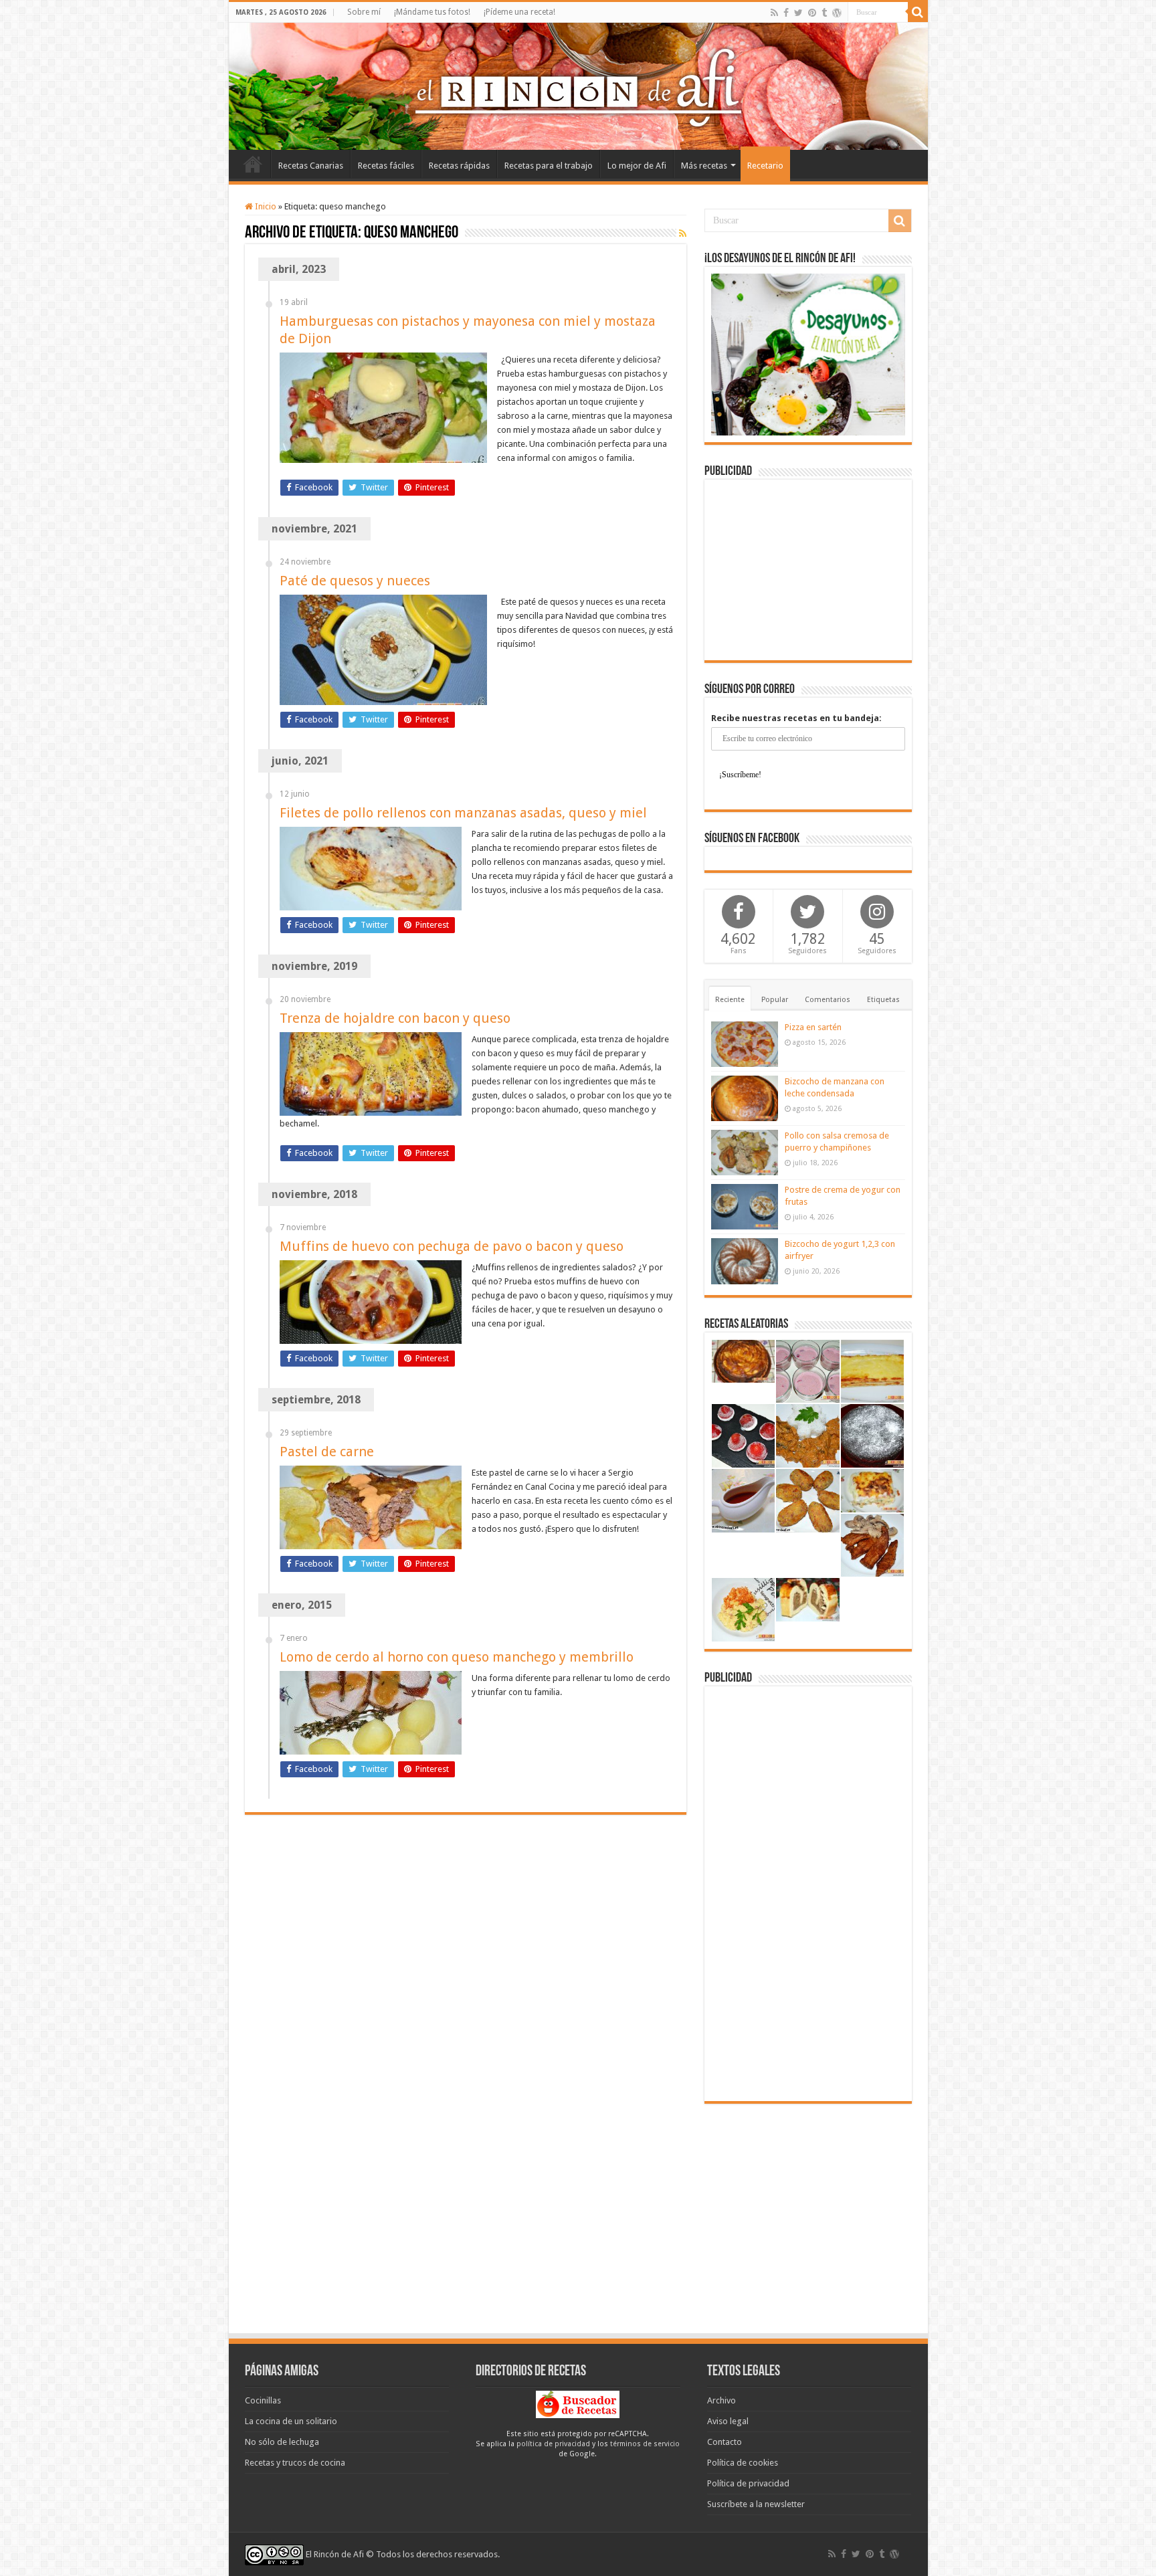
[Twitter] (798, 13)
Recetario (765, 166)
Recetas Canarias (311, 166)
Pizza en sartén (813, 1027)
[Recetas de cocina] (578, 2404)
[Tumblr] (824, 13)
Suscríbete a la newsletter (756, 2504)
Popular (775, 1000)
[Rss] (774, 13)
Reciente (730, 1000)
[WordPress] (837, 13)
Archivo (721, 2400)
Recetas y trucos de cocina (295, 2463)
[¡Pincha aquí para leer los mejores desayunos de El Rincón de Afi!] (808, 354)
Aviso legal (728, 2421)
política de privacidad (553, 2444)
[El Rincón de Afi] (578, 86)
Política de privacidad (748, 2483)
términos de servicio (645, 2444)
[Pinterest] (812, 13)
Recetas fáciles (386, 166)
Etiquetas (883, 1000)
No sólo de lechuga (282, 2442)
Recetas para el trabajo (549, 166)
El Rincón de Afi (335, 2554)
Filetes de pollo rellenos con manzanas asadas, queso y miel (463, 813)
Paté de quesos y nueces (355, 581)
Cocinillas (263, 2400)
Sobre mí (364, 12)
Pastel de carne (327, 1452)
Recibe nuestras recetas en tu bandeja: (796, 718)
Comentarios (828, 1000)
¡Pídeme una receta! (519, 12)
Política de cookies (743, 2463)
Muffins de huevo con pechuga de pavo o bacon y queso (452, 1246)
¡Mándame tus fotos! (432, 12)
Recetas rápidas (459, 166)
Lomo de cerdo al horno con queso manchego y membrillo (457, 1657)
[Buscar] (918, 12)
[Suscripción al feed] (683, 233)
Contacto (725, 2442)
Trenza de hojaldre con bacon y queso (395, 1018)
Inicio (253, 164)
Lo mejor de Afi (637, 166)
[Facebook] (786, 13)
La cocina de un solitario (291, 2421)
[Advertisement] (808, 570)
